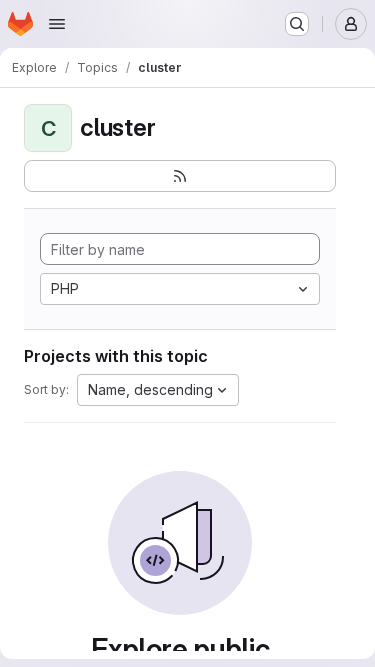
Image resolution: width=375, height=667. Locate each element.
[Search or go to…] (297, 24)
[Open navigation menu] (57, 24)
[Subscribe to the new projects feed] (180, 176)
